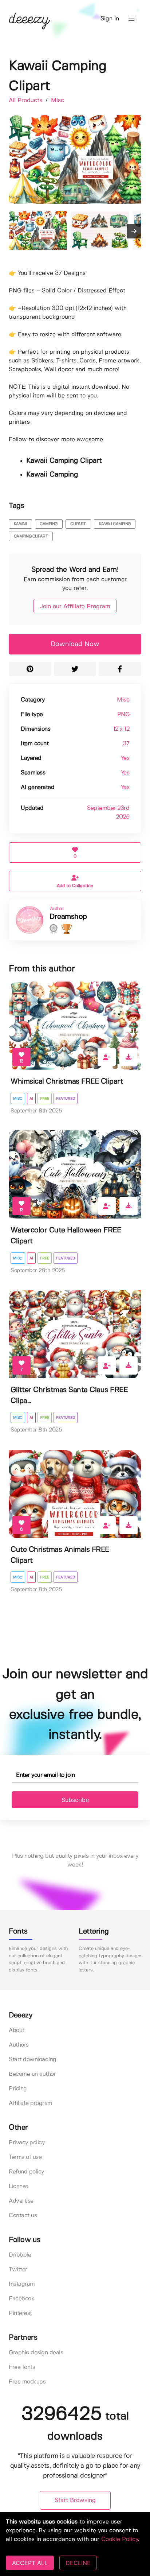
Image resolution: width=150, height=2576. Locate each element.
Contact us (23, 2216)
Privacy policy (27, 2143)
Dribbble (20, 2255)
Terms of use (25, 2157)
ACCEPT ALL (30, 2563)
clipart (78, 524)
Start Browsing (75, 2500)
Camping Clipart (31, 536)
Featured (66, 1099)
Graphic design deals (36, 2353)
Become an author (32, 2074)
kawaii (20, 524)
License (19, 2186)
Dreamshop (68, 917)
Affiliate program (31, 2103)
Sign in (110, 19)
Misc (58, 100)
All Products (26, 100)
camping (49, 524)
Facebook (21, 2299)
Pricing (18, 2089)
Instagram (22, 2284)
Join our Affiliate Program (75, 607)
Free (45, 1099)
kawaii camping (115, 524)
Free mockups (27, 2382)
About (17, 2030)
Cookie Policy (120, 2539)
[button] (131, 19)
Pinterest (20, 2313)
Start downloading (33, 2060)
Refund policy (26, 2172)
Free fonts (22, 2367)
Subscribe (75, 1800)
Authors (19, 2045)
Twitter (18, 2270)
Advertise (21, 2201)
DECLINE (78, 2563)
